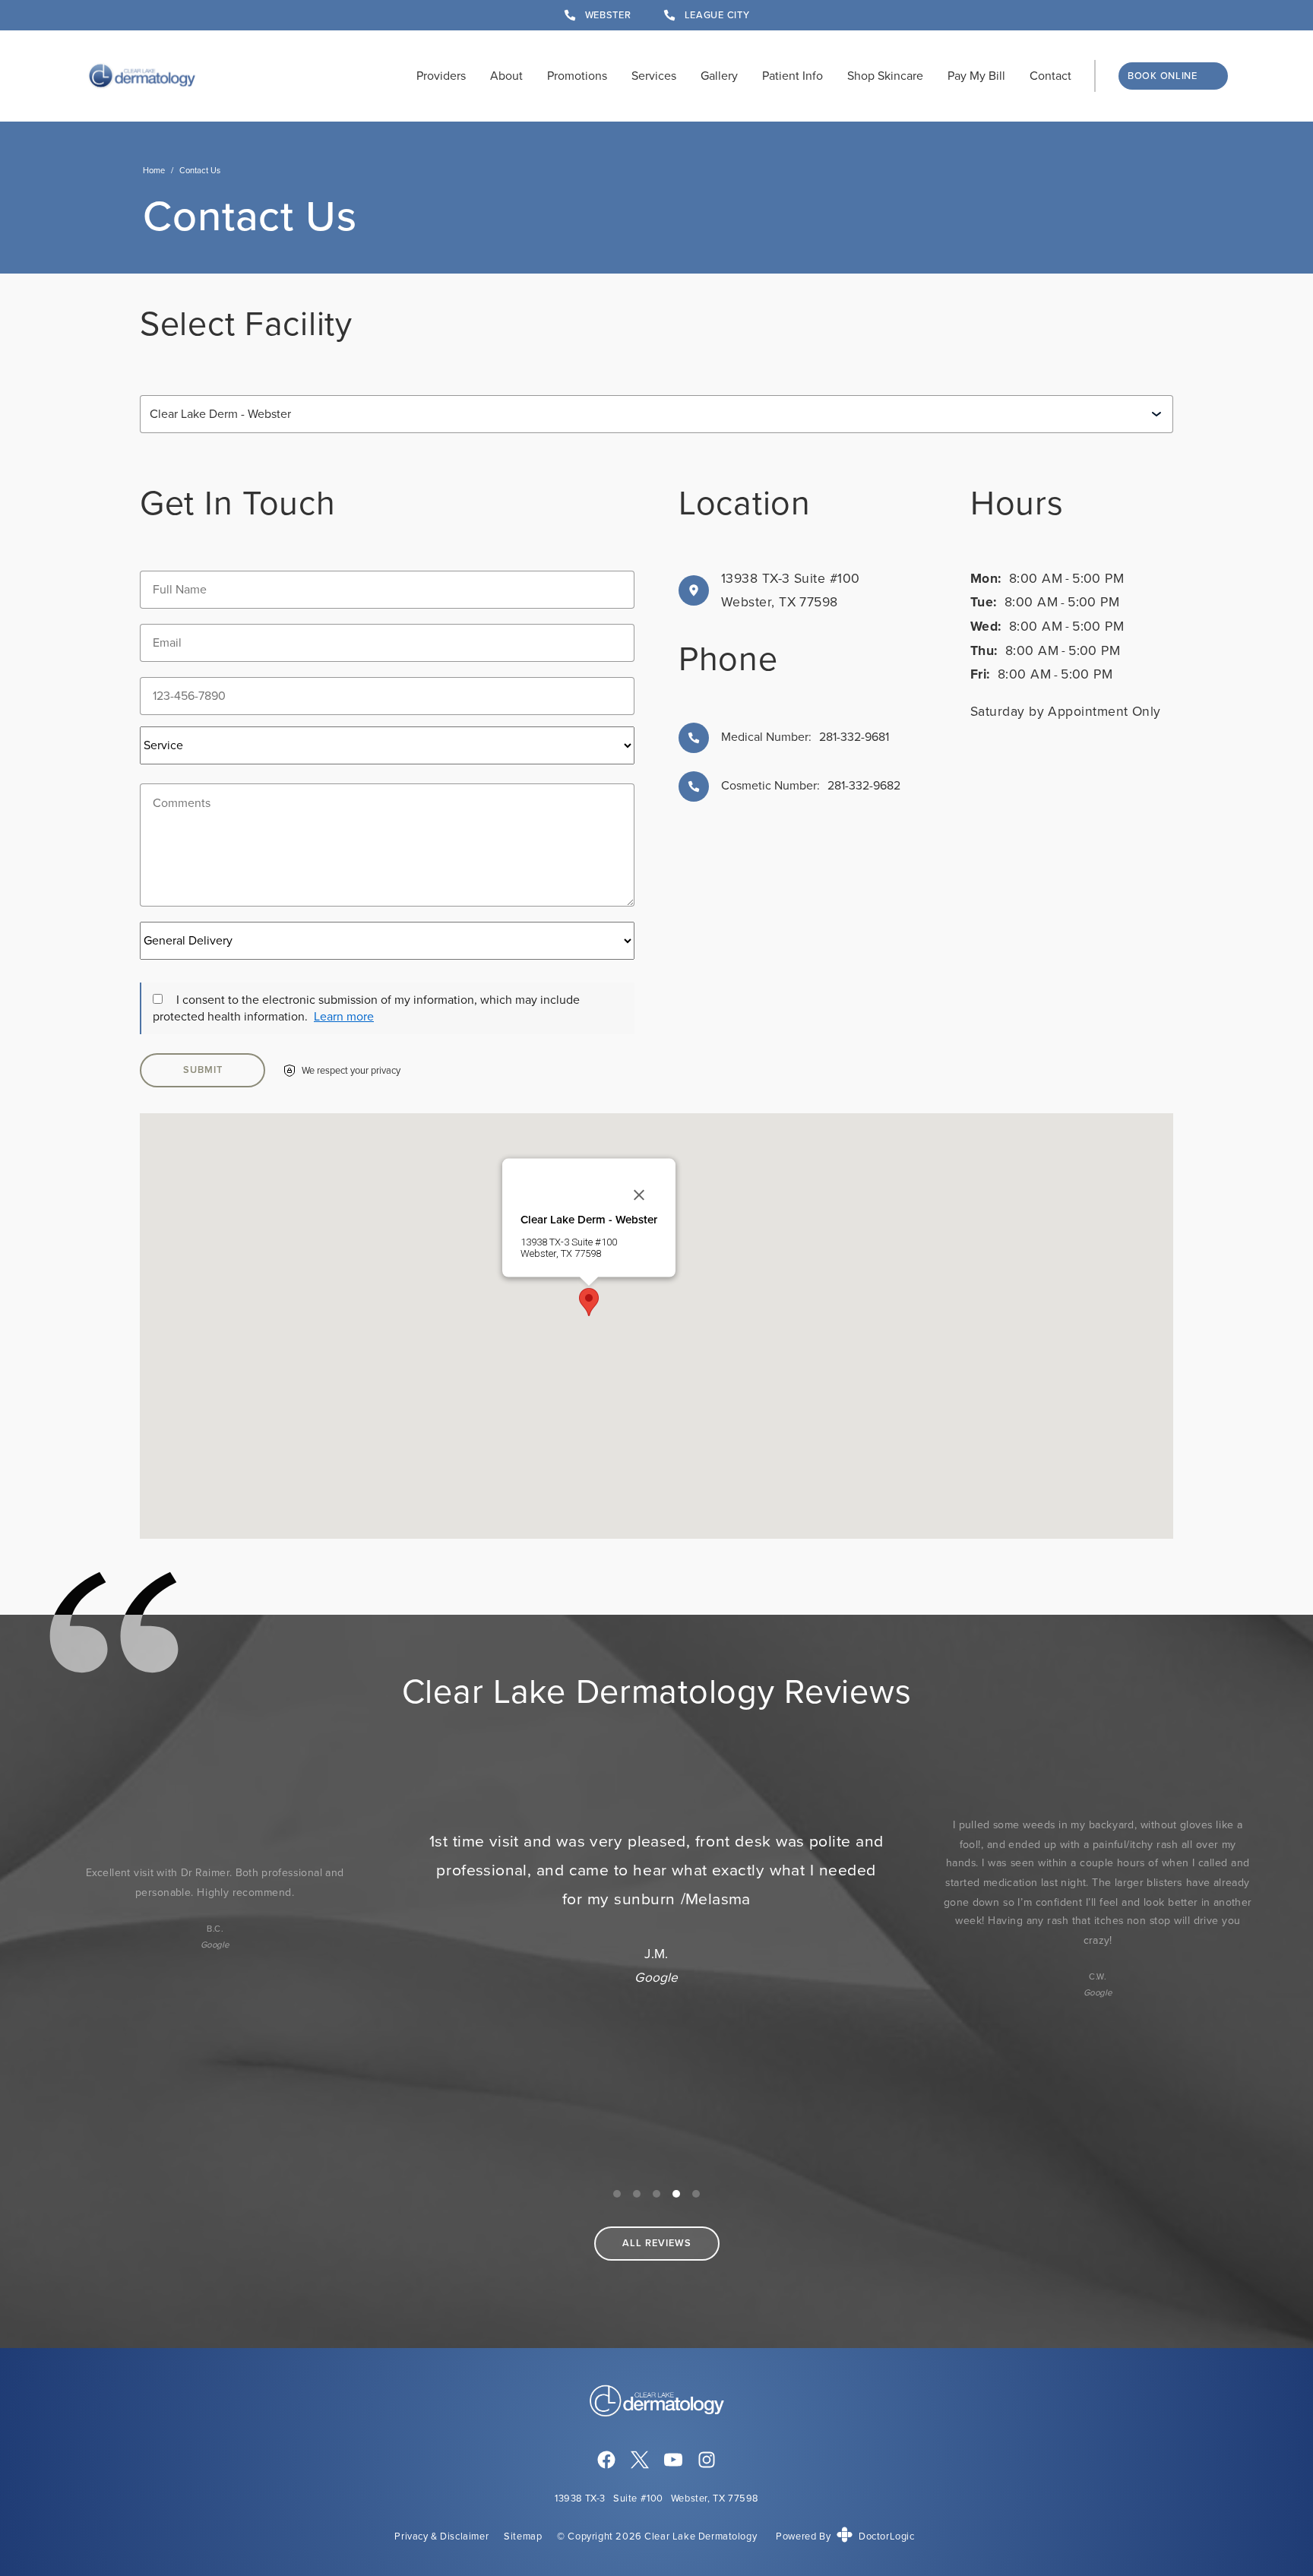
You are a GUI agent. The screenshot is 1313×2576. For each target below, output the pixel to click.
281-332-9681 (805, 737)
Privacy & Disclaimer (441, 2536)
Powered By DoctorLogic (845, 2536)
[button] (589, 1302)
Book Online (1163, 76)
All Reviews (657, 2243)
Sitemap (523, 2536)
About (506, 76)
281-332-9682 (864, 785)
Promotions (577, 76)
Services (654, 76)
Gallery (719, 76)
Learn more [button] (344, 1016)
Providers (441, 76)
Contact (1050, 76)
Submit (203, 1070)
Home (154, 170)
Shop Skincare (885, 76)
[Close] (639, 1195)
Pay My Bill (976, 76)
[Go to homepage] (142, 76)
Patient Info (793, 76)
